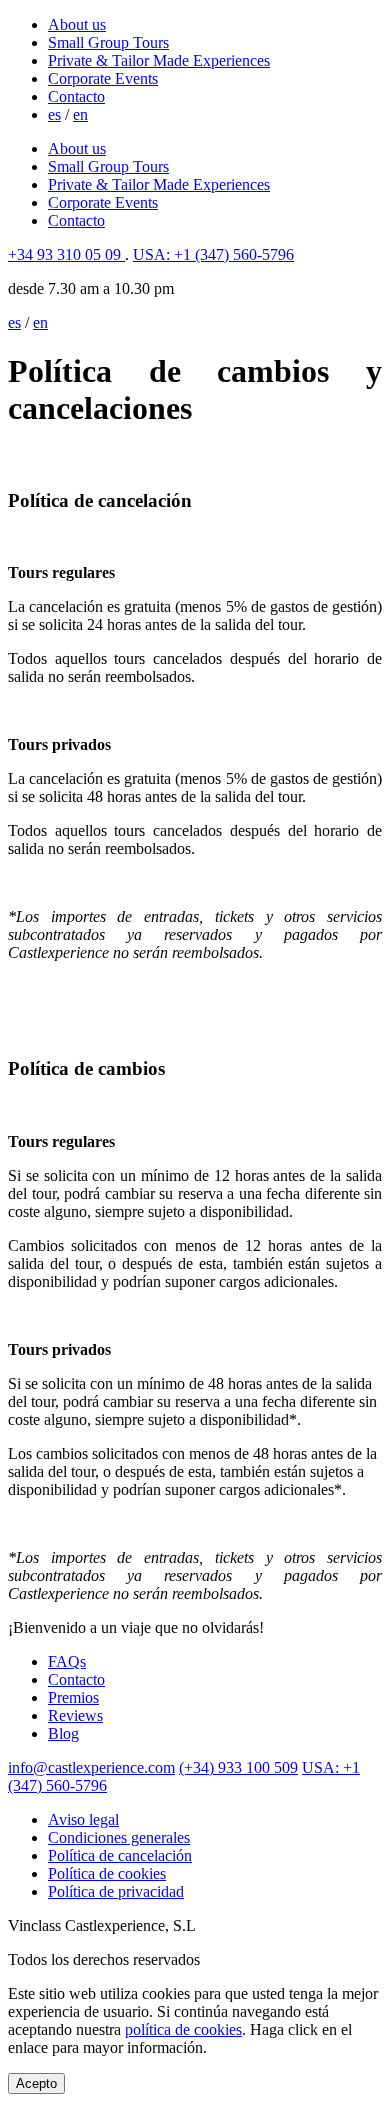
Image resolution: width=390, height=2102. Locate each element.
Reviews (75, 1715)
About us (77, 24)
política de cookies (183, 2029)
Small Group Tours (108, 42)
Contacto (76, 96)
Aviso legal (83, 1819)
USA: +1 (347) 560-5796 (213, 254)
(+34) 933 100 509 (238, 1767)
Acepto (36, 2083)
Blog (63, 1733)
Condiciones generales (119, 1837)
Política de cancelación (120, 1855)
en (80, 114)
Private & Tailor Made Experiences (159, 60)
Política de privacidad (116, 1891)
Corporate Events (103, 78)
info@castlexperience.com (91, 1767)
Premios (73, 1697)
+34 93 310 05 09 (66, 254)
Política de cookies (107, 1873)
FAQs (67, 1661)
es (54, 114)
